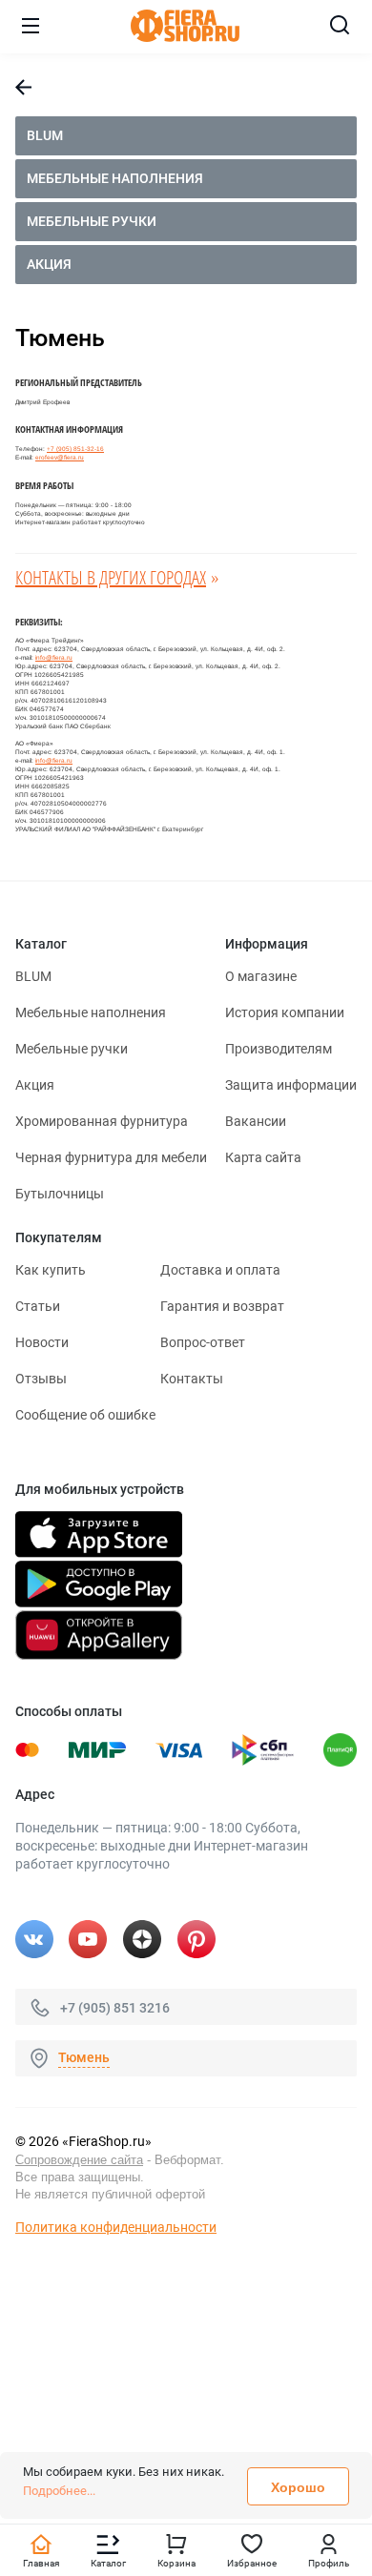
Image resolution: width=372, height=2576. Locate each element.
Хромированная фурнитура (102, 1121)
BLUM (45, 135)
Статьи (38, 1306)
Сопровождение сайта (79, 2160)
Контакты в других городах (111, 577)
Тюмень (84, 2057)
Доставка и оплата (220, 1270)
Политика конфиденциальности (116, 2227)
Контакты (192, 1379)
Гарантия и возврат (222, 1306)
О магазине (261, 976)
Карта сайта (263, 1157)
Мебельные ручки (92, 221)
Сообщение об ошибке (85, 1415)
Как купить (51, 1270)
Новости (42, 1342)
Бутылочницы (60, 1194)
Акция (49, 264)
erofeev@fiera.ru (60, 457)
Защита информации (291, 1085)
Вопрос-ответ (203, 1342)
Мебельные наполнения (115, 178)
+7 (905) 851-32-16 (75, 449)
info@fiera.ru (54, 657)
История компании (285, 1012)
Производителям (279, 1049)
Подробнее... (59, 2491)
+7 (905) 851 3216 (115, 2007)
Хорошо (298, 2487)
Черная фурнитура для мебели (111, 1157)
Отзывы (41, 1379)
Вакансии (256, 1121)
